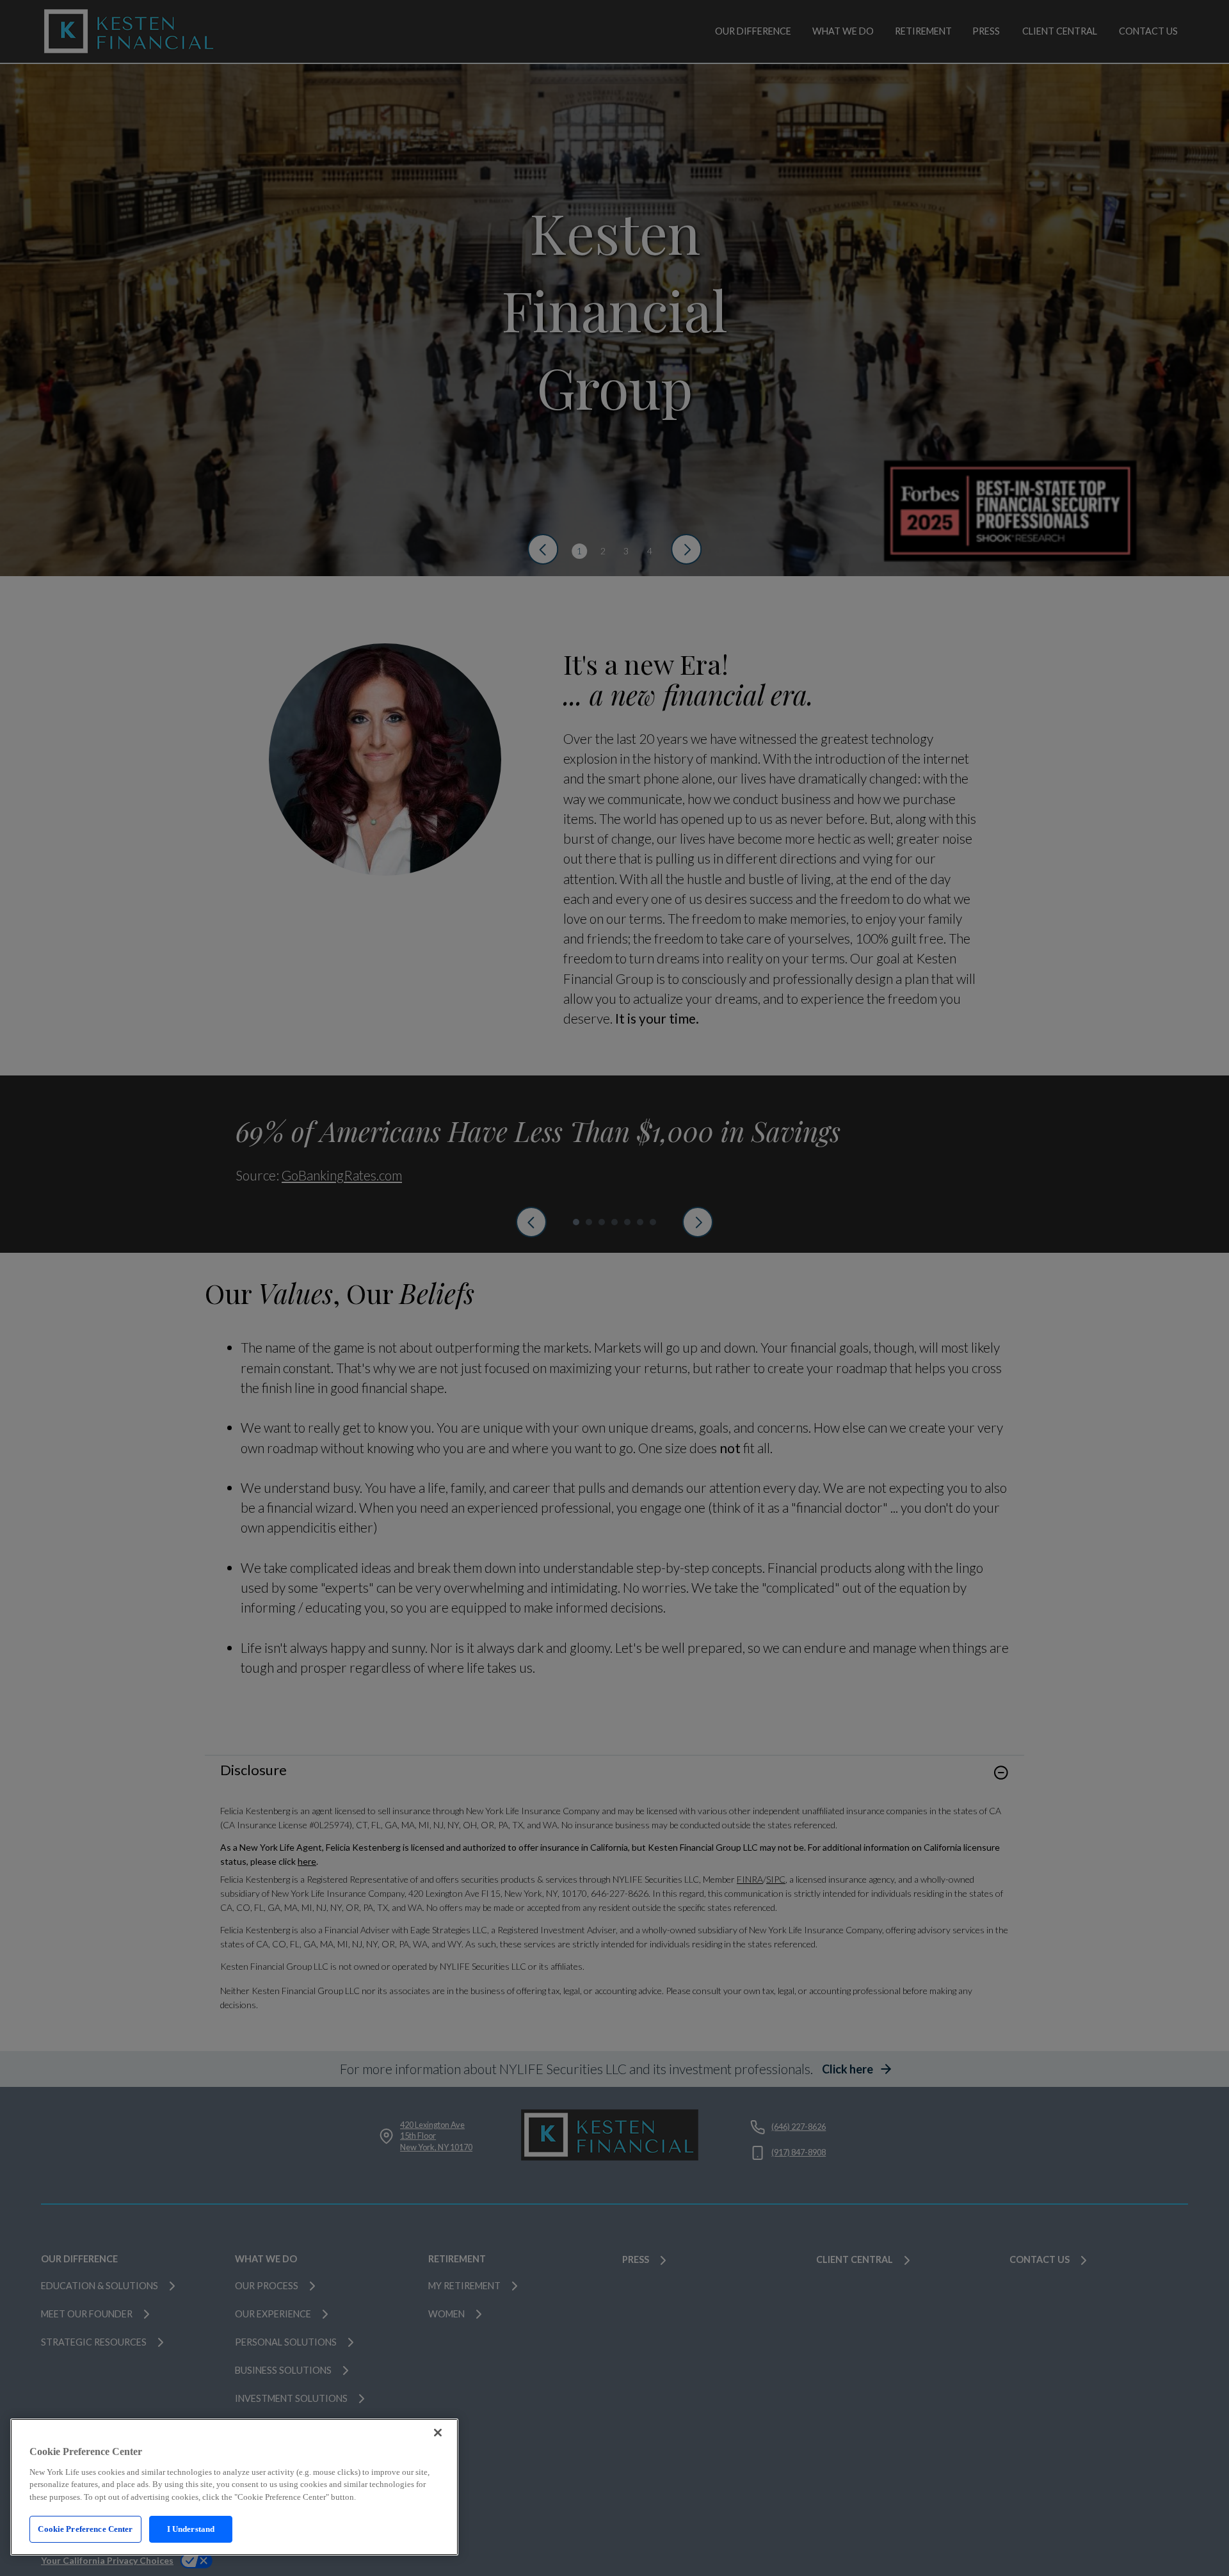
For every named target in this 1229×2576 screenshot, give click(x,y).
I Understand (191, 2529)
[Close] (438, 2433)
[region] (234, 2487)
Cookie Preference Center (85, 2529)
